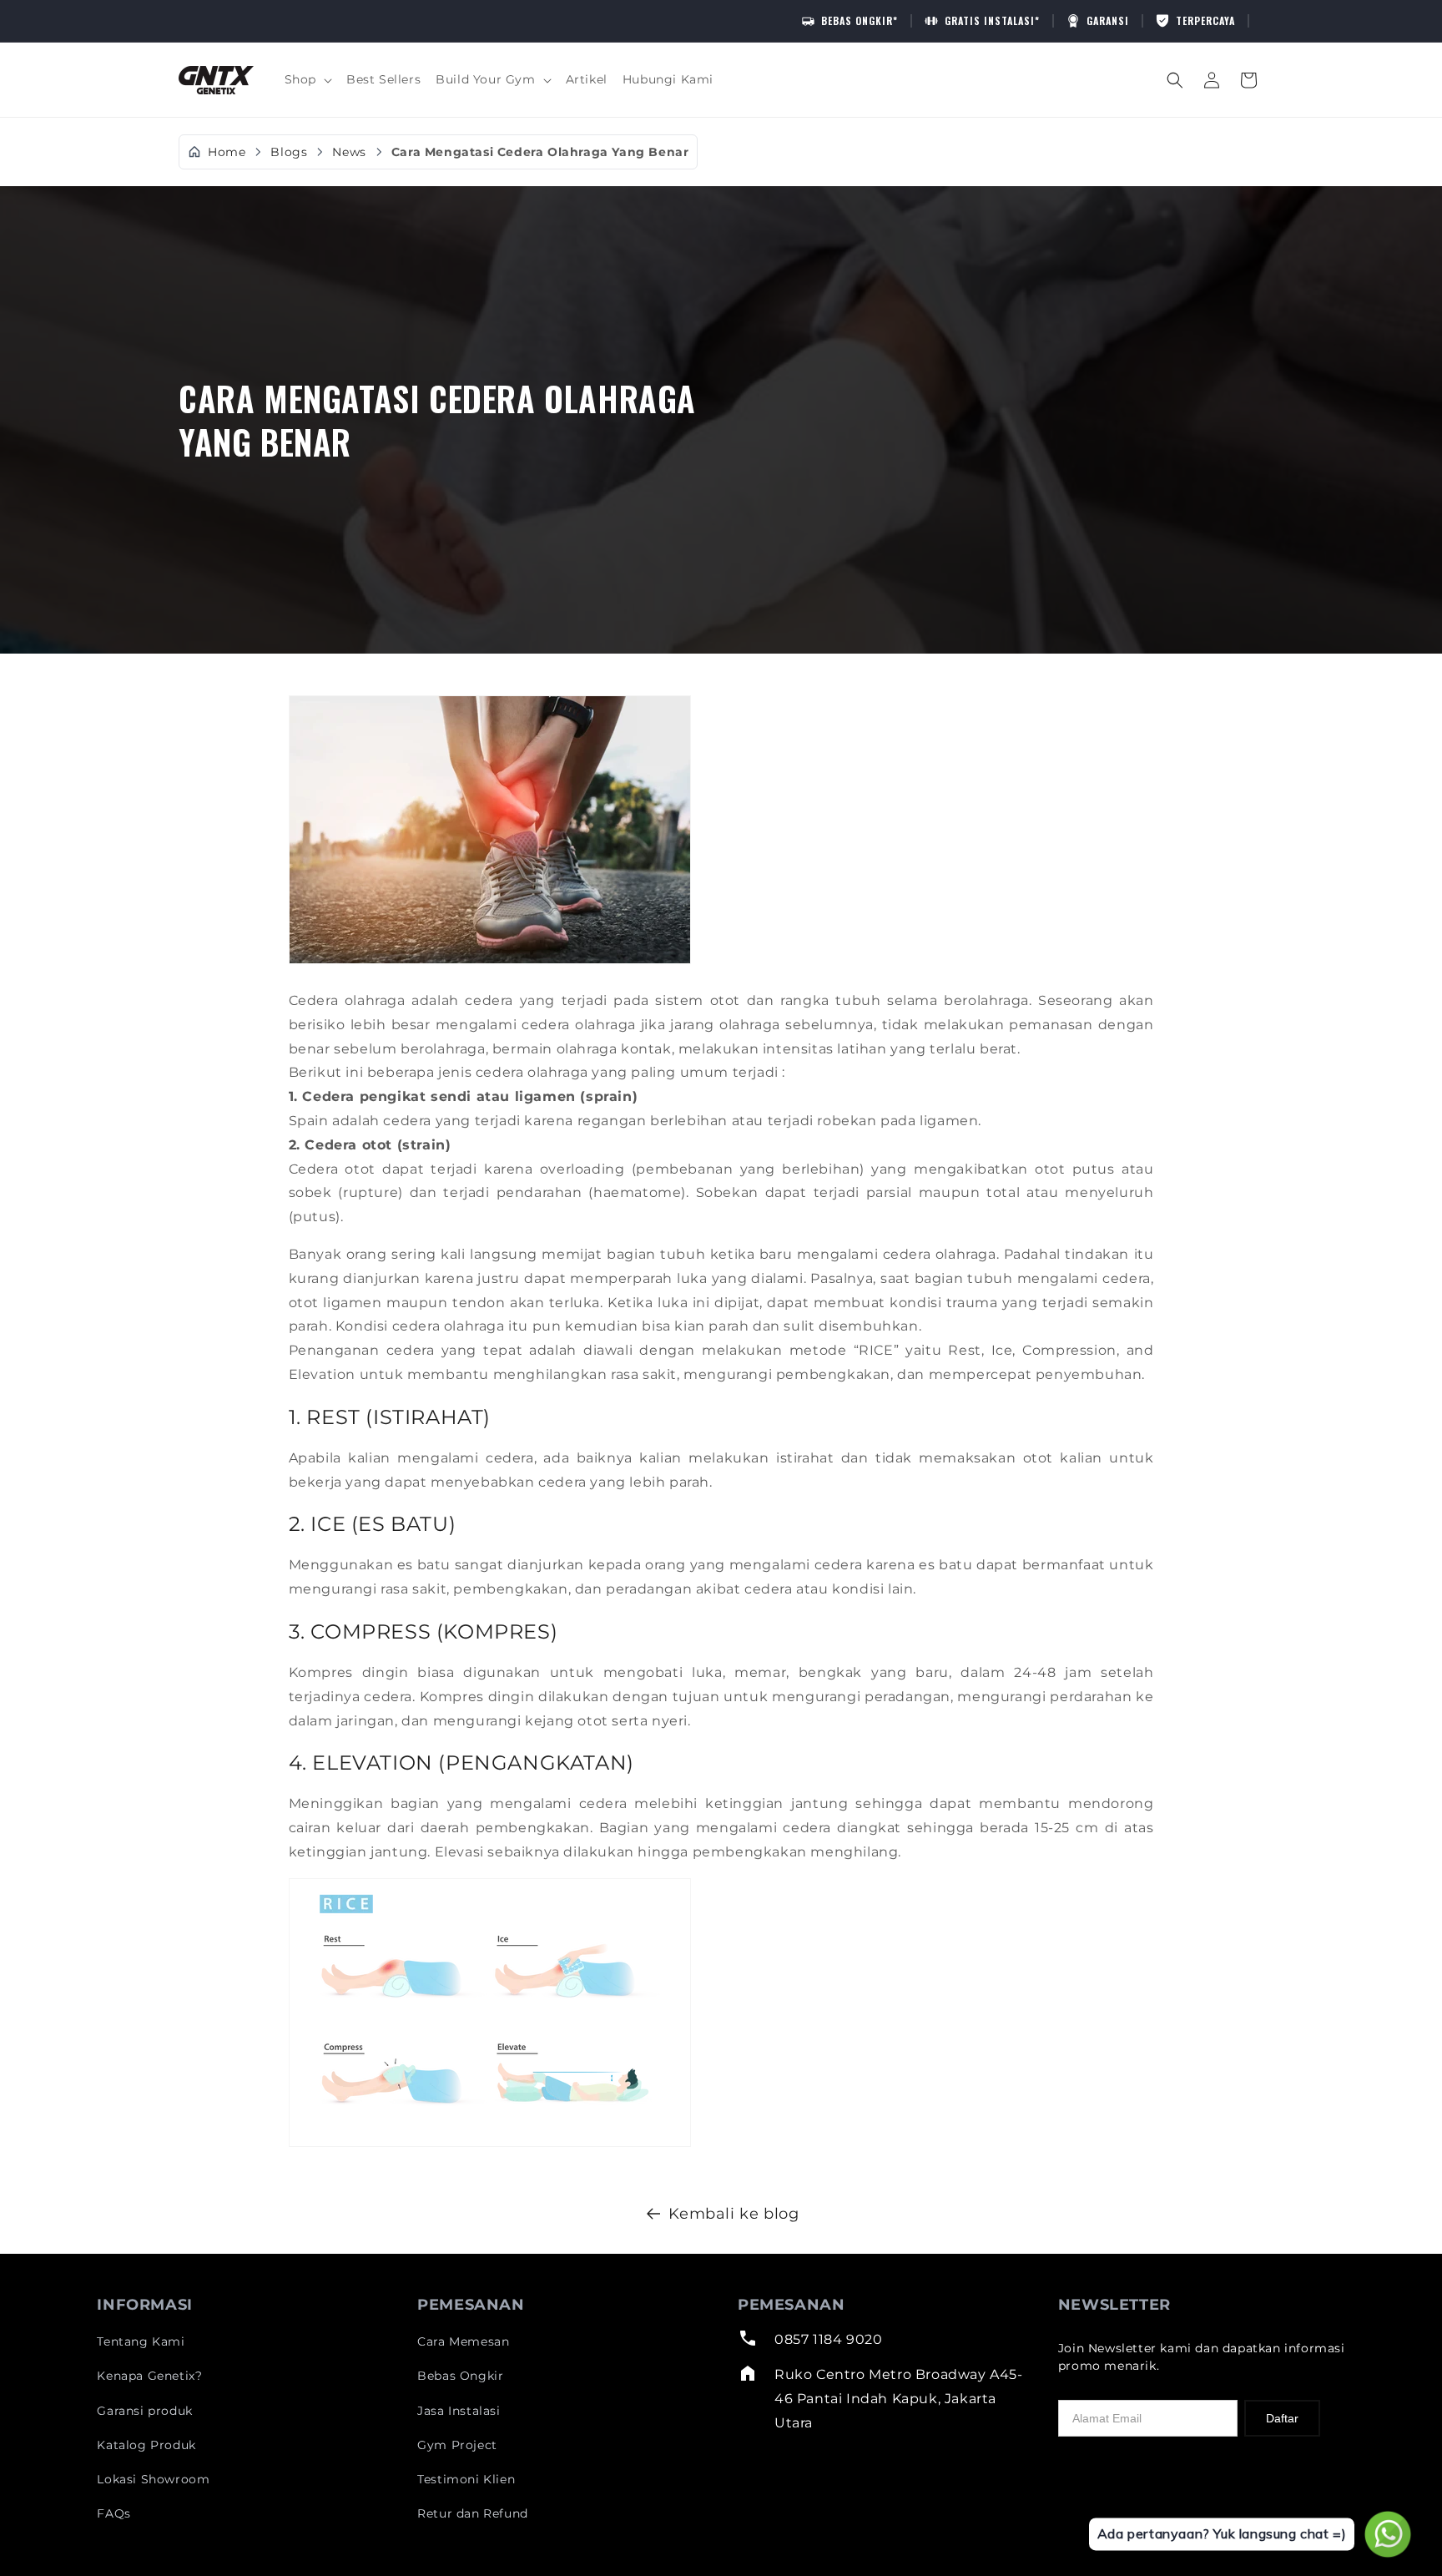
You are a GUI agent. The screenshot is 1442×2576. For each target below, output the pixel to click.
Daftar (1282, 2418)
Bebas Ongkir (460, 2376)
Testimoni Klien (466, 2479)
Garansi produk (144, 2411)
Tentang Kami (141, 2341)
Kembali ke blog (734, 2214)
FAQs (113, 2513)
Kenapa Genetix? (149, 2376)
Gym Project (457, 2445)
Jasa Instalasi (459, 2411)
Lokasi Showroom (153, 2479)
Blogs (289, 152)
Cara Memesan (463, 2341)
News (349, 152)
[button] (308, 79)
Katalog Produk (146, 2445)
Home (227, 152)
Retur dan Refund (473, 2513)
